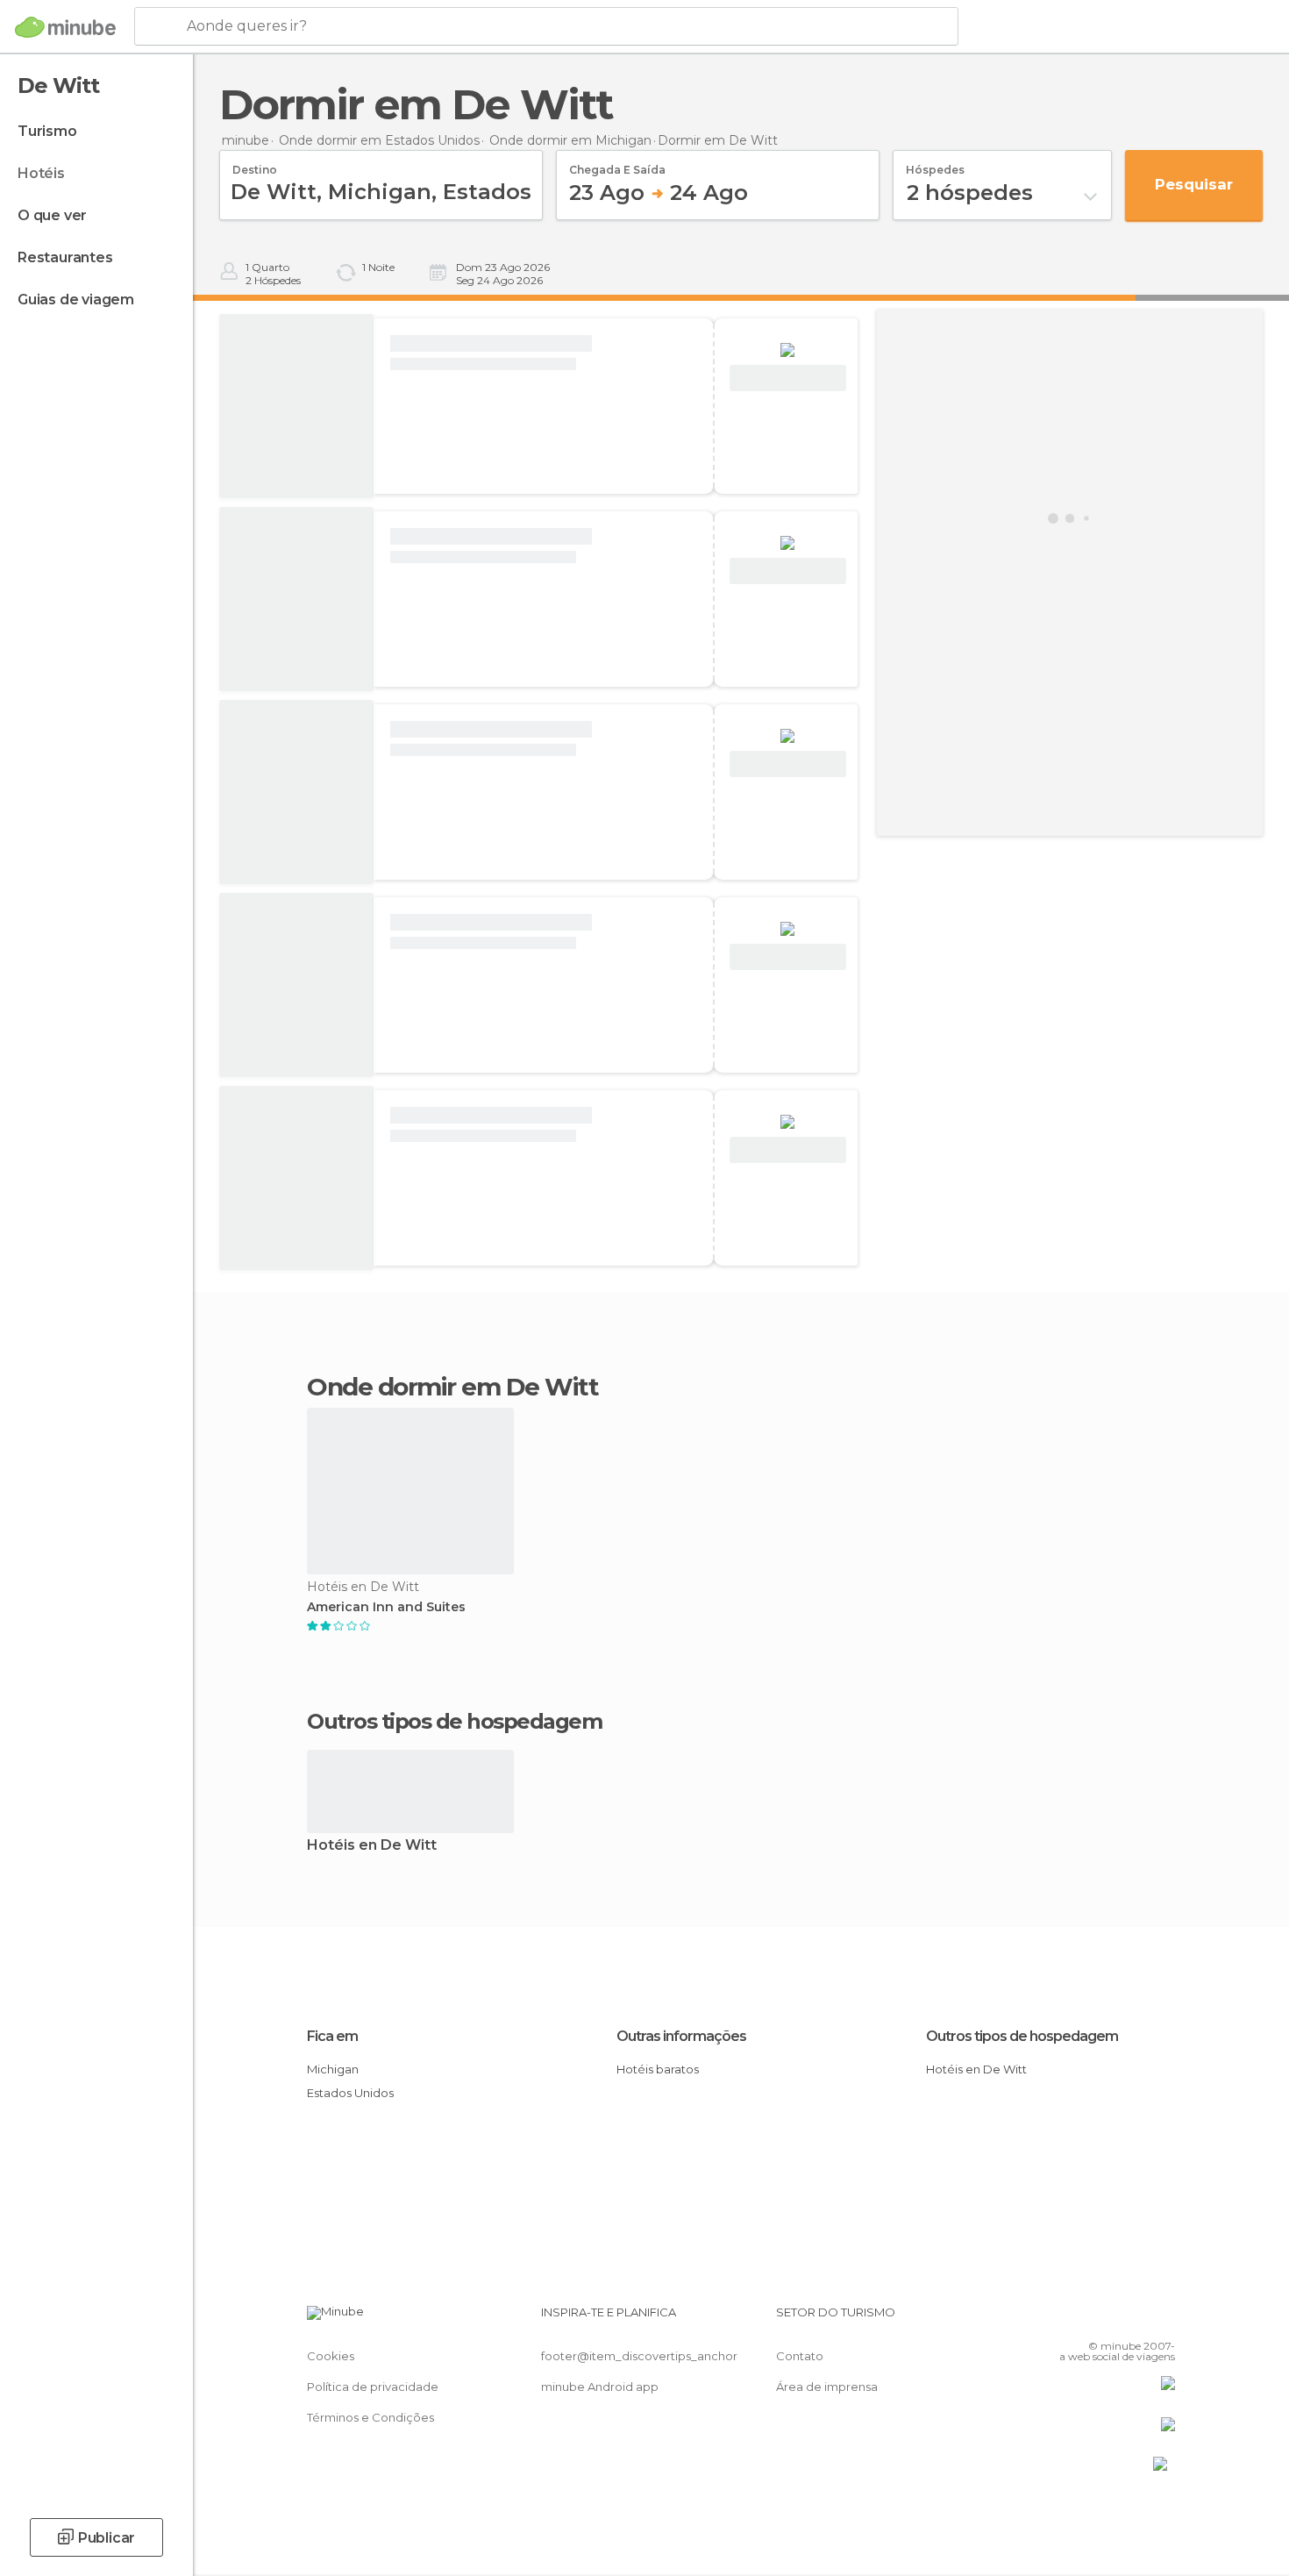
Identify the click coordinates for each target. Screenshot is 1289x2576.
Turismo (47, 131)
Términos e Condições (370, 2417)
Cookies (331, 2356)
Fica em (332, 2036)
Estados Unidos (350, 2093)
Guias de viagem (76, 300)
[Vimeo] (1133, 2319)
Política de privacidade (373, 2387)
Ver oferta (787, 378)
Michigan (333, 2069)
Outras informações (681, 2036)
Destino (255, 164)
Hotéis (41, 173)
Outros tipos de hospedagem (1022, 2036)
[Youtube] (1162, 2319)
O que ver (52, 215)
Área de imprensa (827, 2387)
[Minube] (65, 27)
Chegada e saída (617, 164)
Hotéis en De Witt (372, 1846)
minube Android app (600, 2387)
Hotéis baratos (658, 2069)
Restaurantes (65, 257)
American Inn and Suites (386, 1607)
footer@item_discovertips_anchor (639, 2356)
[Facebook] (1075, 2319)
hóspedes (935, 164)
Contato (800, 2356)
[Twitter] (1104, 2319)
